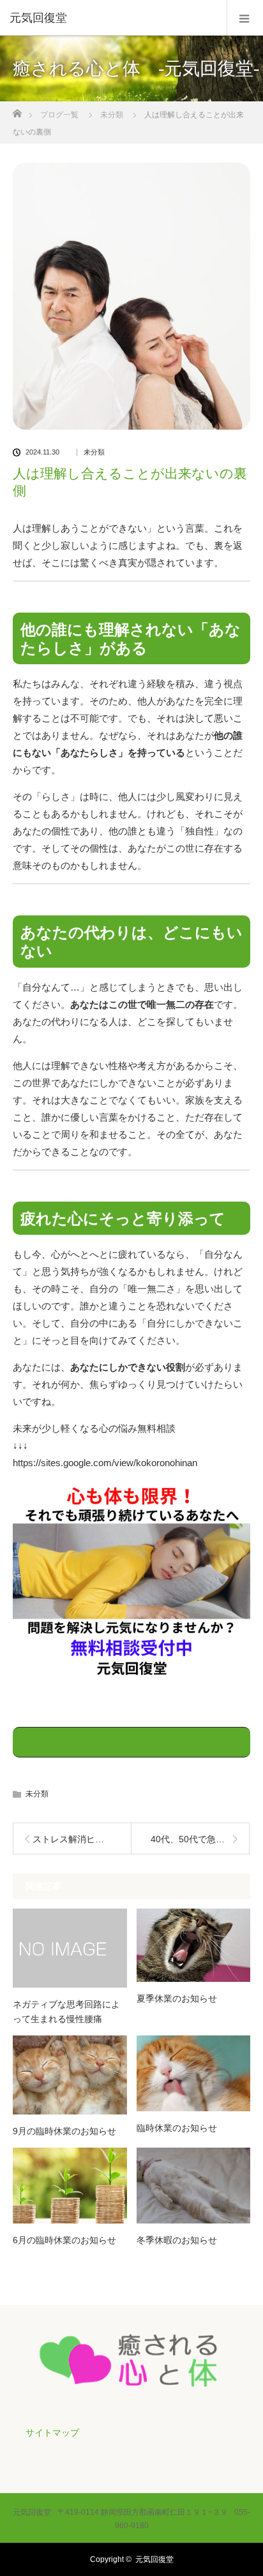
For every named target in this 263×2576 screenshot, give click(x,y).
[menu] (245, 18)
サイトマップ (52, 2433)
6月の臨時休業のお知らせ (64, 2240)
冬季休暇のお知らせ (177, 2240)
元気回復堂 (154, 2559)
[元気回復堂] (112, 18)
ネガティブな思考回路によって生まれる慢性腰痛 (66, 2011)
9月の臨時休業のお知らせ (64, 2131)
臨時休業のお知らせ (177, 2128)
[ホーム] (17, 110)
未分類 (94, 452)
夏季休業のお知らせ (177, 1998)
